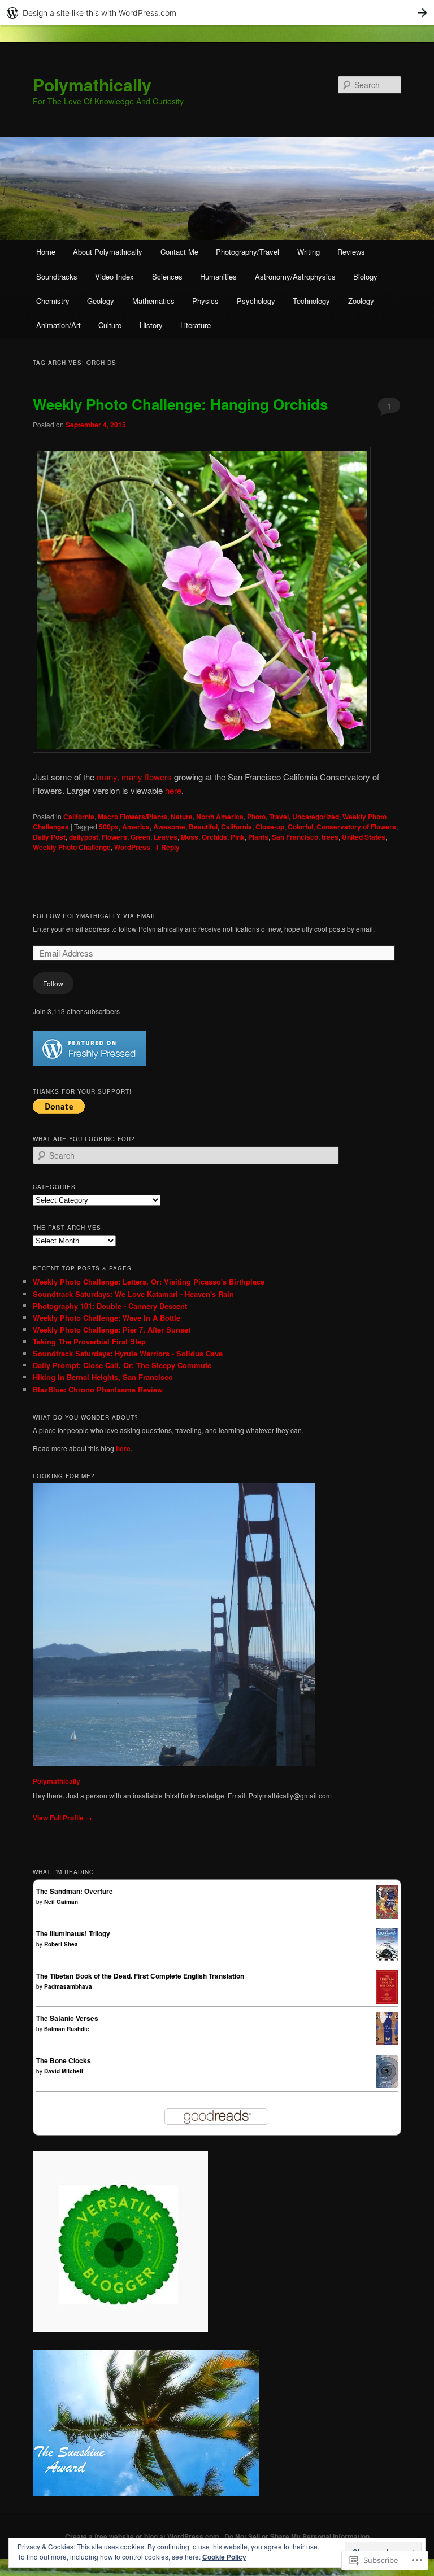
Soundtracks (57, 276)
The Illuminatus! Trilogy (73, 1933)
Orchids (214, 837)
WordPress (132, 847)
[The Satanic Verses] (387, 2042)
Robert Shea (61, 1944)
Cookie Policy (224, 2557)
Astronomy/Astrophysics (295, 276)
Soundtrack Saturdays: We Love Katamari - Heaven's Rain (133, 1294)
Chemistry (53, 301)
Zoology (361, 301)
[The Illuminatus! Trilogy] (387, 1958)
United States (364, 837)
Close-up (270, 827)
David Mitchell (64, 2071)
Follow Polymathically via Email (95, 916)
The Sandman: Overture (75, 1891)
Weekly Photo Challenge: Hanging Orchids (180, 404)
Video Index (114, 276)
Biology (365, 276)
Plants (258, 837)
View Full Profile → (62, 1818)
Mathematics (153, 301)
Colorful (300, 827)
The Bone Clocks (64, 2060)
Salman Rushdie (67, 2029)
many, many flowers (134, 777)
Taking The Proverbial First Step (89, 1341)
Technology (311, 301)
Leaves (166, 837)
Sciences (167, 276)
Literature (196, 325)
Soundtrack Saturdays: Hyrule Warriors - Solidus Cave (128, 1353)
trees (330, 837)
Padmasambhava (68, 1986)
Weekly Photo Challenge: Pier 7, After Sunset (112, 1330)
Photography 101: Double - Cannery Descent (110, 1306)
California (79, 817)
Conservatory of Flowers (356, 827)
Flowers (114, 837)
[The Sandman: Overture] (387, 1916)
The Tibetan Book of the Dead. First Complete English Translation (140, 1976)
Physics (205, 301)
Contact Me (179, 252)
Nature (182, 817)
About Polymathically (108, 252)
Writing (309, 252)
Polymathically (92, 84)
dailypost (84, 837)
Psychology (256, 301)
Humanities (218, 276)
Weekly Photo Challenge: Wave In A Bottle (107, 1318)
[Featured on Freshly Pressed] (89, 1063)
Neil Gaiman (61, 1902)
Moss (190, 837)
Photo (256, 817)
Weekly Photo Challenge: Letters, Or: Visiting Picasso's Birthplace (149, 1282)
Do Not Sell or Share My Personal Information (297, 2536)
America (136, 827)
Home (46, 252)
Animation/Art (58, 325)
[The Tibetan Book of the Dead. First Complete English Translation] (387, 2001)
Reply (168, 847)
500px (109, 827)
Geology (101, 301)
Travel (279, 817)
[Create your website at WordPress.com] (217, 13)
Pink (238, 837)
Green (140, 837)
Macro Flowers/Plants (133, 817)
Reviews (351, 252)
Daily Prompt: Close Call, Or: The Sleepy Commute (122, 1365)
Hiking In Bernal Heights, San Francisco (103, 1377)
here (173, 790)
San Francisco (295, 837)
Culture (110, 325)
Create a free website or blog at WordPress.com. (143, 2536)
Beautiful (203, 827)
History (151, 325)
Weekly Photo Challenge (72, 847)
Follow (53, 983)
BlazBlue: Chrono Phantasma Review (98, 1389)
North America (220, 817)
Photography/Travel (248, 252)
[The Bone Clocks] (387, 2085)
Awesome (169, 827)
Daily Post (49, 837)
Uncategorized (316, 817)
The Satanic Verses (67, 2018)
